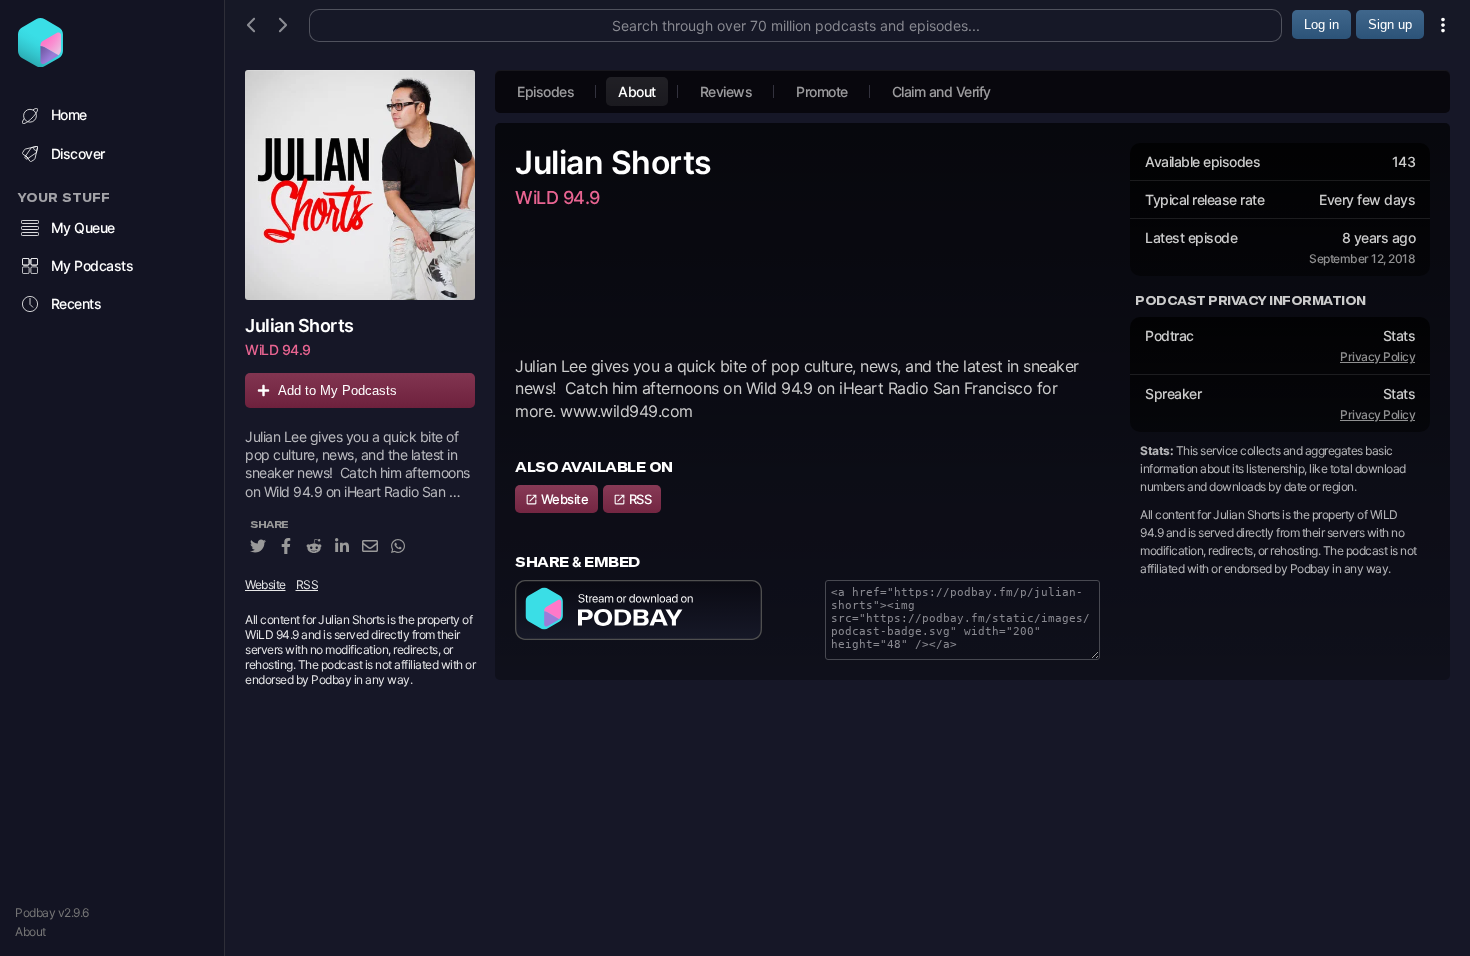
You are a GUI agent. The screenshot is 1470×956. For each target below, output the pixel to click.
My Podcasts (92, 265)
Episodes (545, 91)
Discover (78, 153)
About (30, 931)
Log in (1321, 24)
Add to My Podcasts (337, 390)
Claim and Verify (941, 91)
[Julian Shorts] (360, 185)
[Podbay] (40, 61)
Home (69, 114)
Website (265, 584)
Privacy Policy (1377, 356)
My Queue (83, 227)
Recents (76, 303)
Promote (822, 91)
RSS (307, 584)
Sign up (1390, 24)
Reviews (726, 91)
